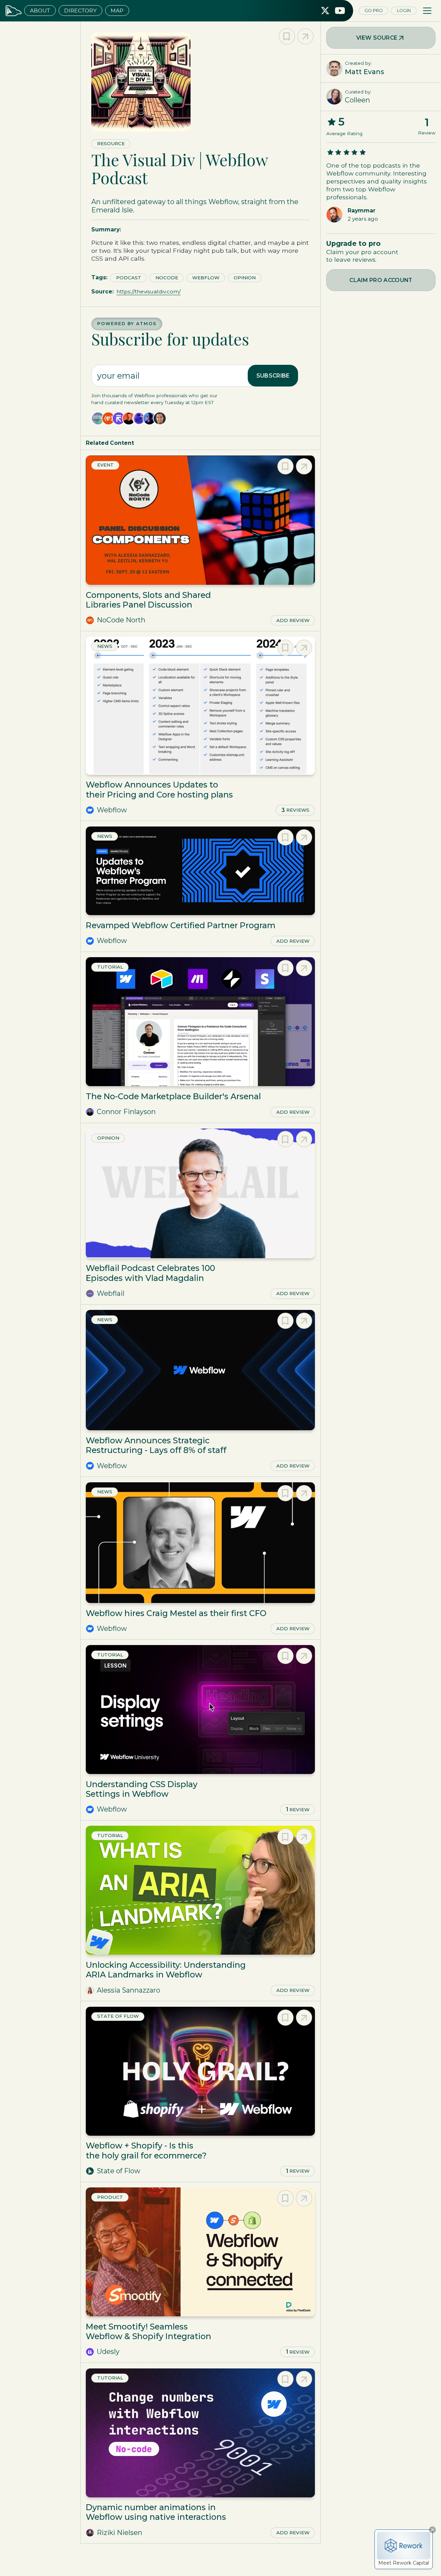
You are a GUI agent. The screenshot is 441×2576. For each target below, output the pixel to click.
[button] (427, 11)
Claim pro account (381, 280)
